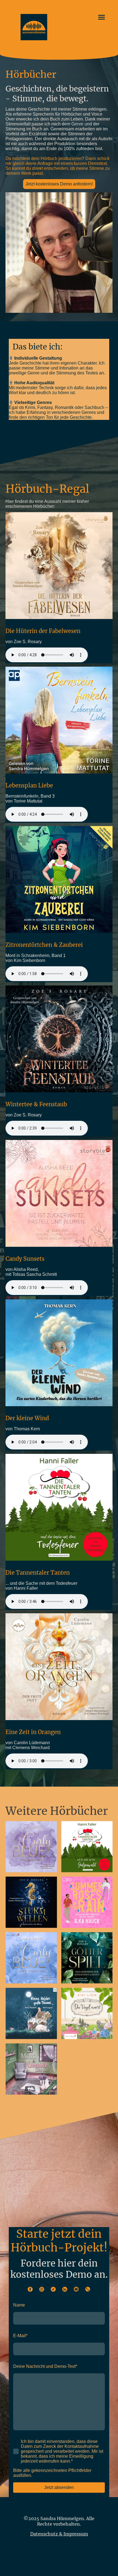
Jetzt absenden (59, 2487)
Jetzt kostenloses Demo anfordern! (59, 184)
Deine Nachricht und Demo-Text (45, 2366)
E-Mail (20, 2336)
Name (19, 2305)
